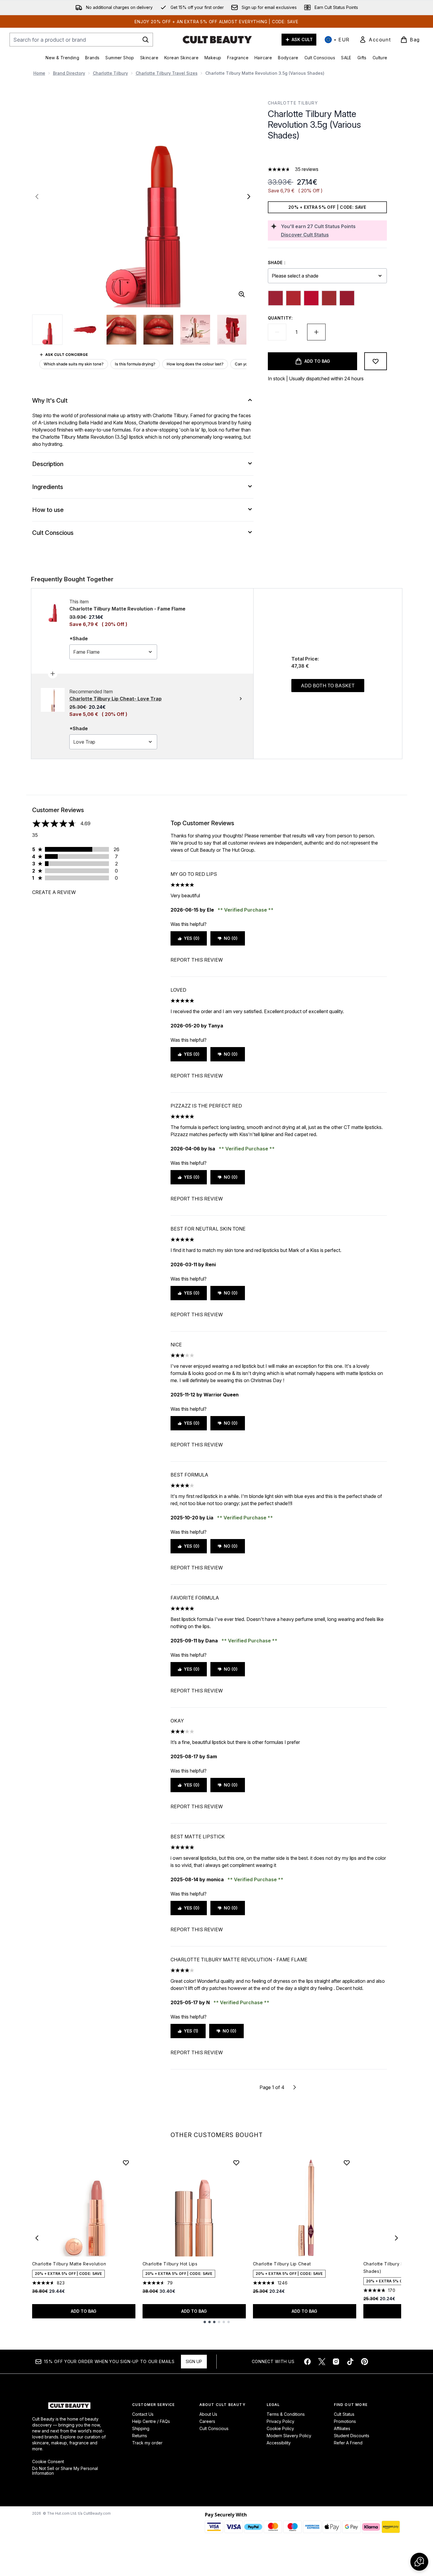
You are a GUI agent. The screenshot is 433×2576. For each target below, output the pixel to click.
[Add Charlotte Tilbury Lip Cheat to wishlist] (347, 2163)
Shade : (277, 263)
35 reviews (307, 169)
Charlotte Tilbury (110, 73)
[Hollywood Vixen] (311, 298)
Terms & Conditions (286, 2414)
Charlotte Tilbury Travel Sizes (167, 73)
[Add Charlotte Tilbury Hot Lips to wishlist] (236, 2163)
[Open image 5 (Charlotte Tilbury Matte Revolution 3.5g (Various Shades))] (195, 330)
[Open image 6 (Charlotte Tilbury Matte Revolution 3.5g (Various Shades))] (232, 330)
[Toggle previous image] (37, 197)
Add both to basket (328, 686)
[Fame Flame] (293, 298)
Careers (207, 2421)
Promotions (345, 2421)
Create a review (54, 892)
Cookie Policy (280, 2428)
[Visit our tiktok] (350, 2362)
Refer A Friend (348, 2443)
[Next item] (396, 2238)
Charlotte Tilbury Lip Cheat (282, 2264)
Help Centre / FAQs (151, 2421)
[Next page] (295, 2087)
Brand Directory (69, 73)
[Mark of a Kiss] (329, 298)
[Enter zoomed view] (242, 294)
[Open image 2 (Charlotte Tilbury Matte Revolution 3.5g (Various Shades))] (85, 330)
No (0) (231, 938)
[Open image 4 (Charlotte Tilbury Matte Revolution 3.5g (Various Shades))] (158, 330)
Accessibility (279, 2443)
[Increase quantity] (316, 332)
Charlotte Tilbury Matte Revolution (69, 2264)
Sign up (194, 2361)
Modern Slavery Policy (289, 2436)
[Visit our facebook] (307, 2362)
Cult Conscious (214, 2428)
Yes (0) (192, 938)
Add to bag (84, 2311)
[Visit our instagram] (336, 2362)
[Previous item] (37, 2238)
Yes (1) (191, 2031)
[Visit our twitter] (322, 2362)
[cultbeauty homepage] (217, 40)
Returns (140, 2436)
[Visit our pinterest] (365, 2362)
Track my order (147, 2443)
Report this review (197, 960)
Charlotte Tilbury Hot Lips (170, 2264)
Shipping (141, 2428)
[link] (375, 40)
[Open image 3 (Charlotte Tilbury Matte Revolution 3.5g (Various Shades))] (121, 330)
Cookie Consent (48, 2462)
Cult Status (344, 2414)
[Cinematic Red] (276, 298)
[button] (327, 155)
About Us (208, 2414)
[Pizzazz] (347, 298)
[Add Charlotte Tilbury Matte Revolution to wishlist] (126, 2163)
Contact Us (143, 2414)
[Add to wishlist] (376, 361)
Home (39, 73)
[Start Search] (146, 40)
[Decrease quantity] (277, 332)
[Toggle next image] (249, 197)
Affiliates (342, 2428)
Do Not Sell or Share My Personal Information (65, 2471)
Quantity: (280, 318)
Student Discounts (352, 2436)
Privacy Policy (280, 2421)
